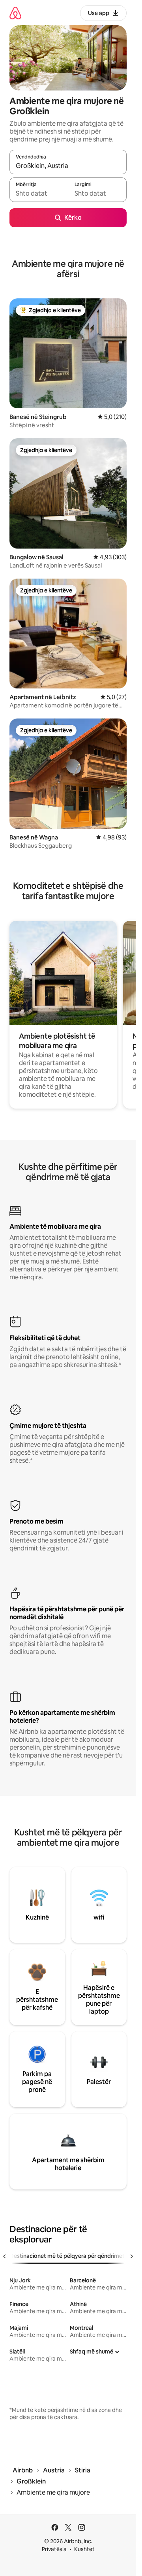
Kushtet (84, 2549)
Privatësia (54, 2549)
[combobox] (68, 166)
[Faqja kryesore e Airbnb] (15, 13)
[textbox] (39, 193)
